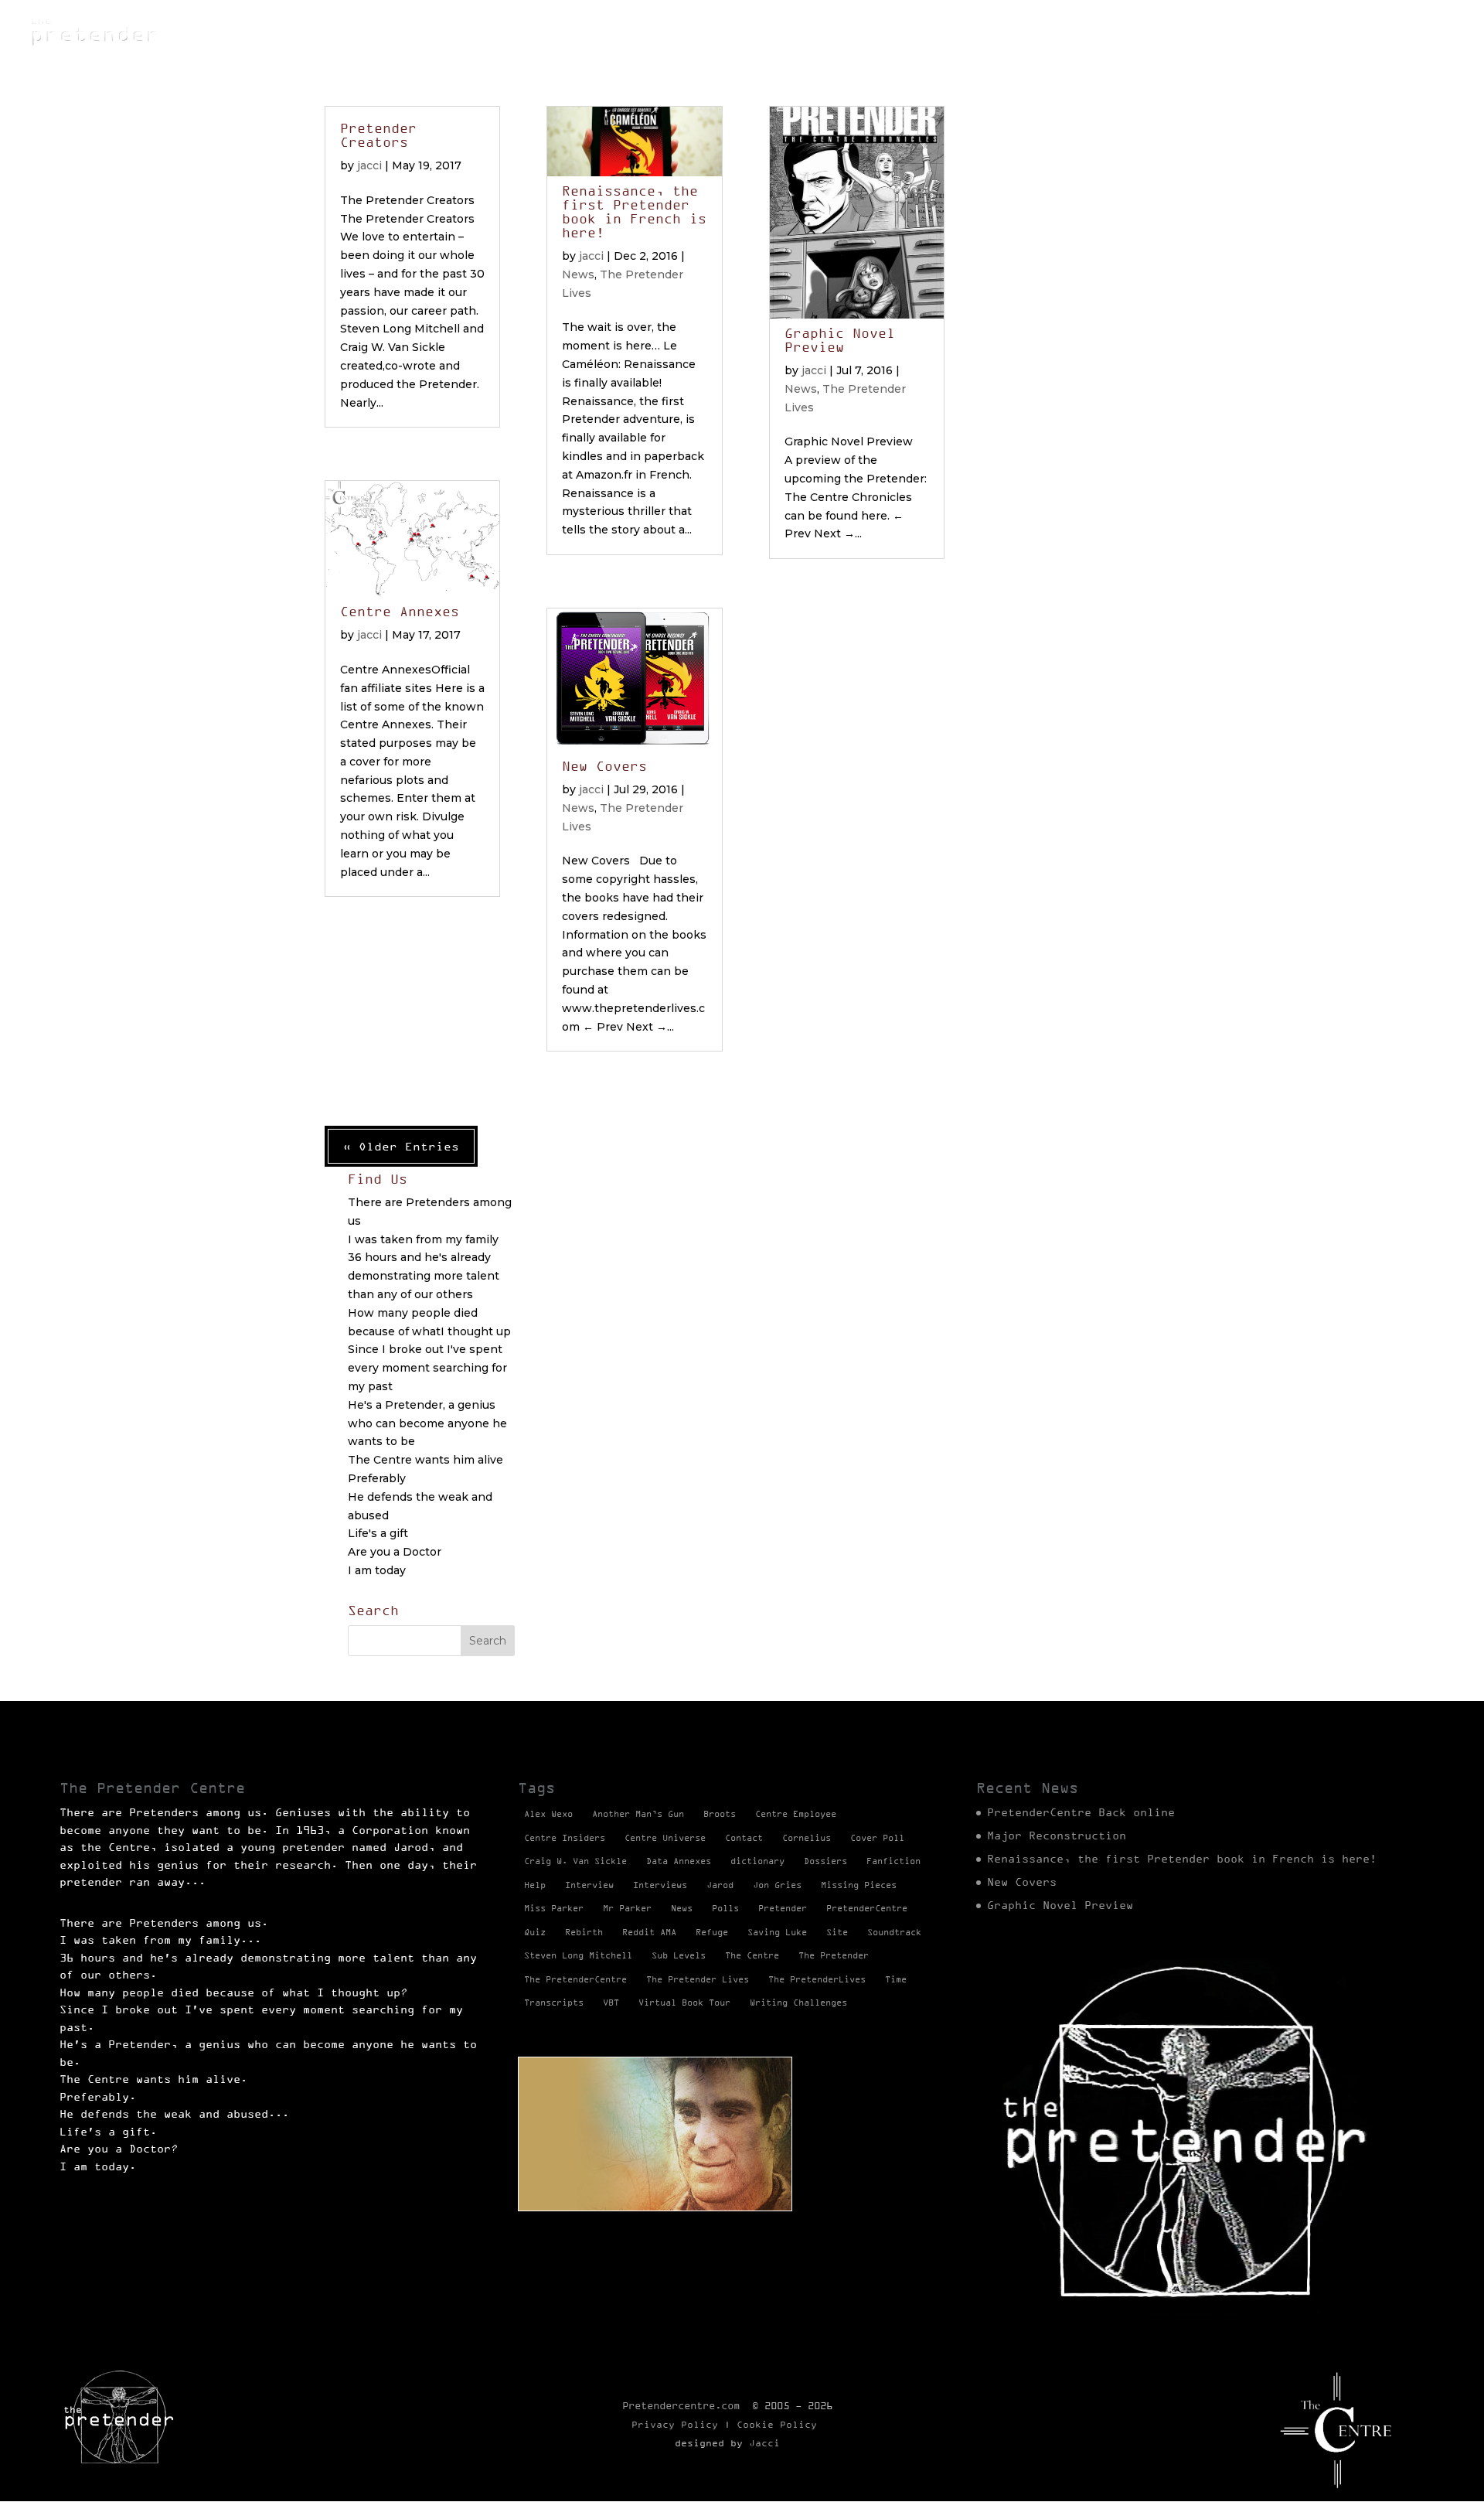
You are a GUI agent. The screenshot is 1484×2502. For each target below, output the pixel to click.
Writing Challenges (798, 2003)
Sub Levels (679, 1955)
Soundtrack (894, 1932)
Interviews (660, 1885)
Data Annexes (679, 1861)
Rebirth (584, 1932)
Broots (720, 1814)
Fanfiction (893, 1861)
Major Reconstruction (1057, 1836)
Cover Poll (877, 1838)
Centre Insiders (565, 1838)
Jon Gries (777, 1885)
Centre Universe (665, 1838)
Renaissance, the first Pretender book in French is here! (634, 212)
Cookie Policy (777, 2424)
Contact (744, 1838)
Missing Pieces (1173, 31)
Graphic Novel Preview (840, 340)
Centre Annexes (400, 612)
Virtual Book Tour (684, 2003)
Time (896, 1979)
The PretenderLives (817, 1979)
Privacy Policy (675, 2424)
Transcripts (554, 2003)
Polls (725, 1908)
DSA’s (976, 31)
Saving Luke (777, 1932)
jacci (369, 165)
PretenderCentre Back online (1081, 1812)
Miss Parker (554, 1908)
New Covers (604, 766)
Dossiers (825, 1861)
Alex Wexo (548, 1814)
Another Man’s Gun (638, 1814)
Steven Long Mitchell (578, 1955)
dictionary (757, 1861)
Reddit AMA (649, 1932)
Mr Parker (627, 1908)
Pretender (783, 1908)
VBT (611, 2003)
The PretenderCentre (575, 1979)
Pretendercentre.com (681, 2405)
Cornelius (807, 1838)
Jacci (764, 2443)
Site (837, 1932)
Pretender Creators (378, 135)
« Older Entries (401, 1146)
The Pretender (834, 1955)
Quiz (535, 1932)
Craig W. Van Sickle (575, 1861)
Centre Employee (796, 1814)
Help (535, 1885)
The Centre (752, 1955)
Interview (589, 1885)
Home (864, 31)
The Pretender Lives (1339, 31)
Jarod (720, 1885)
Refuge (1057, 31)
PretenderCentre (867, 1908)
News (918, 31)
